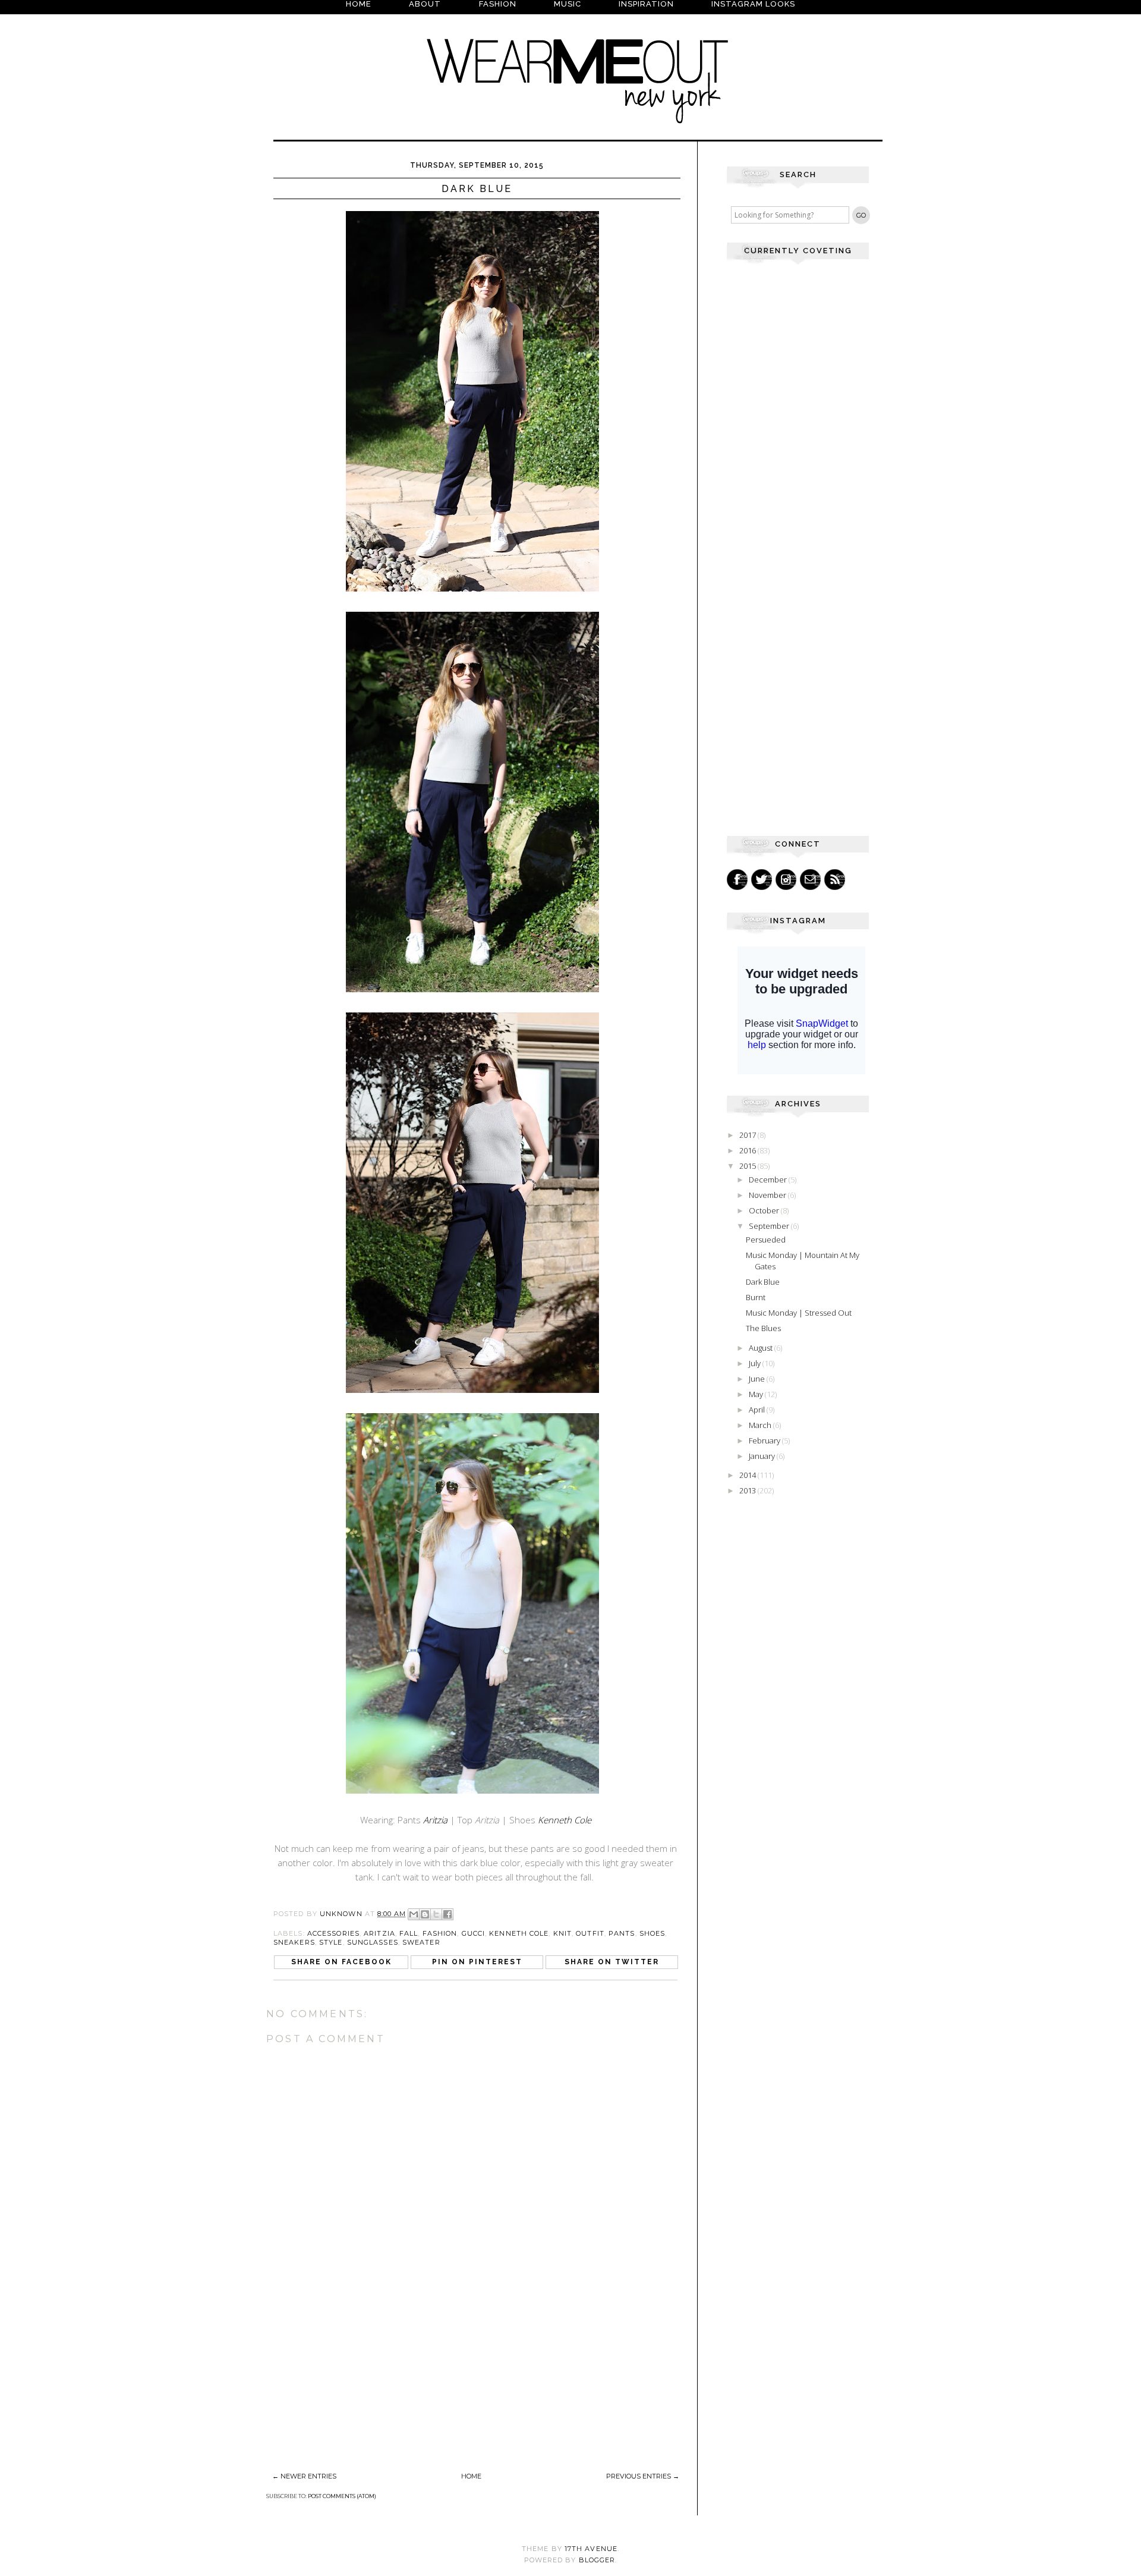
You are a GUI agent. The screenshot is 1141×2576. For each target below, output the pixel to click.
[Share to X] (436, 1914)
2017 (748, 1135)
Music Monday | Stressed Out (799, 1313)
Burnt (756, 1297)
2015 (748, 1166)
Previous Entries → (643, 2476)
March (761, 1425)
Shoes (653, 1933)
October (765, 1210)
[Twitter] (762, 880)
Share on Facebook (341, 1962)
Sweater (421, 1942)
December (769, 1180)
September (770, 1226)
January (763, 1456)
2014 (748, 1475)
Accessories (333, 1933)
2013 (748, 1490)
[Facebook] (737, 880)
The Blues (763, 1328)
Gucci (474, 1933)
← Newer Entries (304, 2476)
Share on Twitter (612, 1962)
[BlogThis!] (425, 1914)
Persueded (766, 1240)
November (768, 1195)
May (757, 1394)
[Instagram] (786, 880)
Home (471, 2476)
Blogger (597, 2560)
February (765, 1440)
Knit (562, 1933)
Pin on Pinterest (477, 1962)
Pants (622, 1933)
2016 (748, 1150)
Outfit (590, 1933)
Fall (409, 1933)
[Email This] (414, 1914)
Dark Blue (763, 1282)
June (758, 1379)
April (758, 1410)
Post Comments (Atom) (342, 2496)
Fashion (440, 1933)
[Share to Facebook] (447, 1914)
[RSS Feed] (835, 880)
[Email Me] (810, 880)
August (762, 1348)
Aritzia (379, 1933)
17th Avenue (591, 2549)
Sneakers (294, 1942)
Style (331, 1942)
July (756, 1363)
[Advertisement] (355, 2385)
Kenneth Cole (565, 1820)
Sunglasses (373, 1942)
